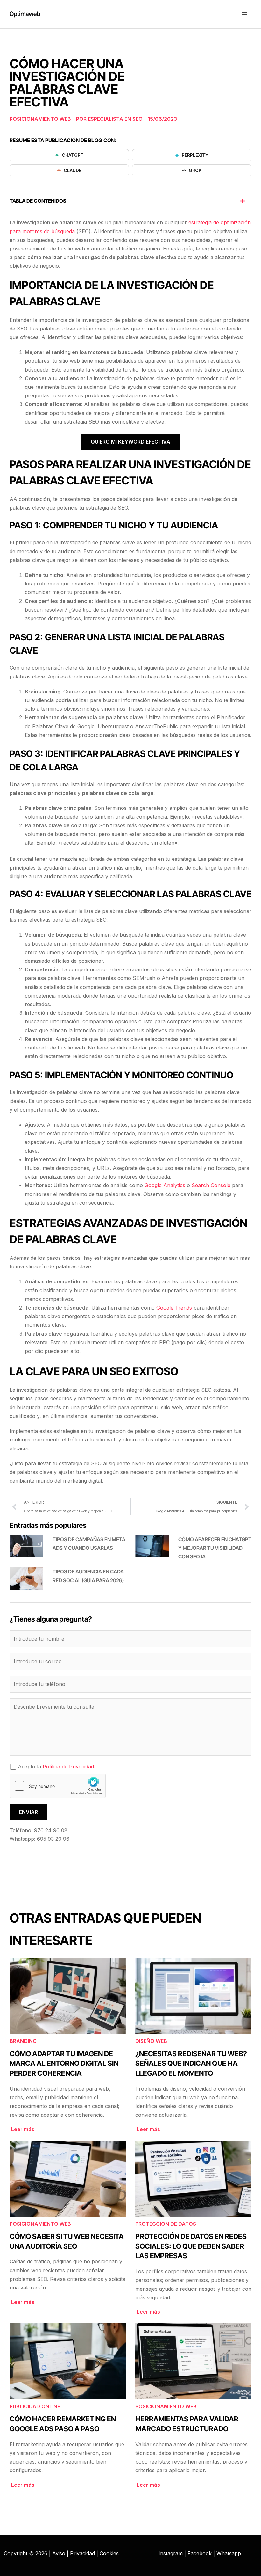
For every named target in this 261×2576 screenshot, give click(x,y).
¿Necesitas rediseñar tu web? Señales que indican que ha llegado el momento (191, 2064)
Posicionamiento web (40, 119)
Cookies (109, 2553)
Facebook (200, 2553)
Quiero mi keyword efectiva (130, 442)
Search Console (212, 1185)
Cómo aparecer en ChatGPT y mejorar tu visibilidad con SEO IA (215, 1548)
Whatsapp (229, 2553)
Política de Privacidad (68, 1767)
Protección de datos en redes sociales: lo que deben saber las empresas (191, 2246)
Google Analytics (165, 1185)
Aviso (59, 2553)
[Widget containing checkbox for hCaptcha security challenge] (58, 1786)
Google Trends (174, 1308)
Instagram (171, 2553)
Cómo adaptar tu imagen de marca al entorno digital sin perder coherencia (64, 2064)
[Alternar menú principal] (244, 14)
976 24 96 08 (51, 1830)
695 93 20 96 (53, 1839)
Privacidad (82, 2553)
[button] (243, 201)
